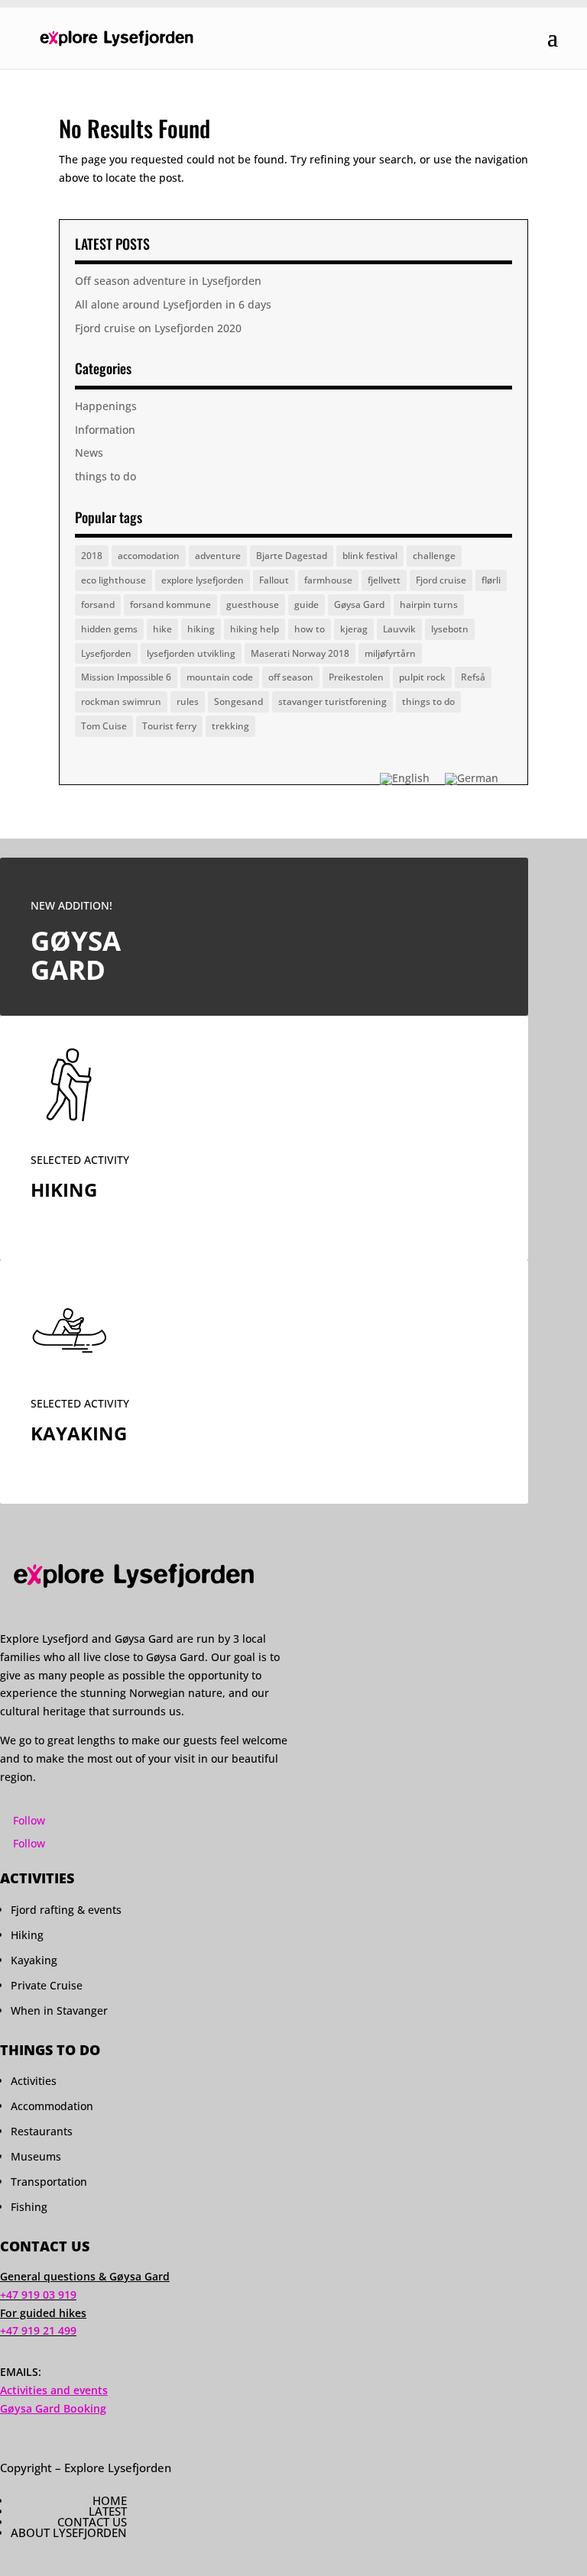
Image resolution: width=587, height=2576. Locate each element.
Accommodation (52, 2106)
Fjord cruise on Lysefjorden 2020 (158, 328)
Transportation (49, 2182)
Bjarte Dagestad (292, 556)
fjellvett (384, 580)
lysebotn (450, 629)
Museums (36, 2156)
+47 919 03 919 (38, 2295)
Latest (108, 2511)
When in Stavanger (59, 2010)
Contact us (92, 2522)
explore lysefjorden (203, 580)
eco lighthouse (114, 580)
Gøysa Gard (359, 604)
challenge (434, 556)
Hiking (27, 1935)
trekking (230, 726)
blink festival (370, 556)
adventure (218, 556)
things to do (105, 476)
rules (188, 701)
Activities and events (54, 2390)
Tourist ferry (169, 726)
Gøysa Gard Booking (53, 2408)
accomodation (149, 556)
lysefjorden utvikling (191, 653)
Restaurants (42, 2131)
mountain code (220, 677)
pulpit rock (422, 677)
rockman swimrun (121, 701)
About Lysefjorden (69, 2532)
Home (110, 2500)
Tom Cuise (104, 726)
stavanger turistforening (332, 701)
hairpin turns (429, 604)
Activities (34, 2081)
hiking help (255, 629)
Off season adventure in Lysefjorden (168, 281)
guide (306, 604)
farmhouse (328, 580)
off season (291, 677)
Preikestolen (356, 677)
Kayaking (34, 1960)
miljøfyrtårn (390, 653)
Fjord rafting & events (66, 1910)
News (89, 452)
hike (162, 629)
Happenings (106, 406)
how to (310, 629)
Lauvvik (399, 629)
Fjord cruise (441, 580)
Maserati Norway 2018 (300, 653)
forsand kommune (170, 604)
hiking (201, 629)
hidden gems (109, 629)
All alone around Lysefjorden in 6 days (173, 304)
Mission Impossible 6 (126, 677)
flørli (491, 580)
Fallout (274, 580)
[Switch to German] (472, 779)
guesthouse (253, 604)
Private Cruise (47, 1985)
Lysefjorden (106, 653)
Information (105, 430)
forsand (98, 604)
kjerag (354, 629)
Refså (473, 677)
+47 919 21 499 (38, 2330)
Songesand (238, 701)
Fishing (29, 2207)
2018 (92, 556)
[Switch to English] (405, 779)
